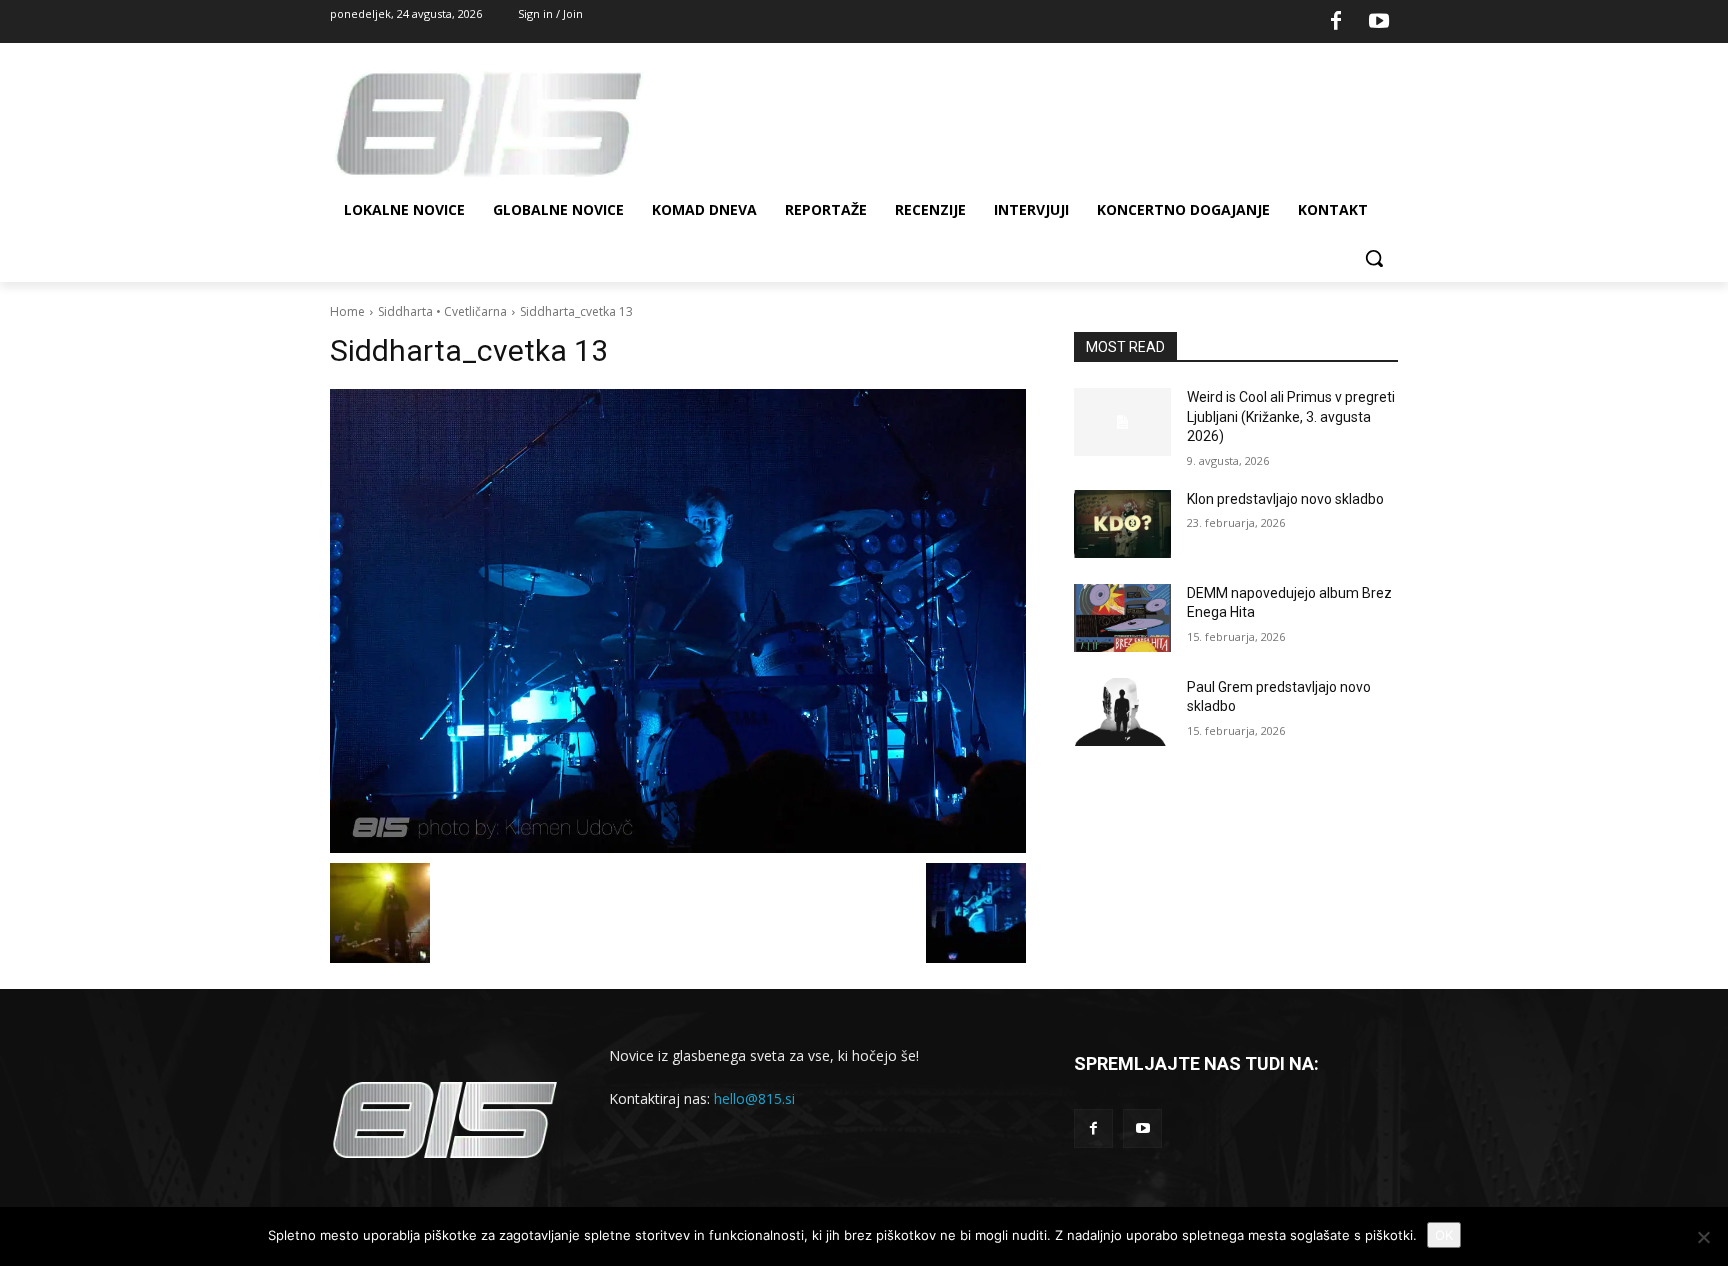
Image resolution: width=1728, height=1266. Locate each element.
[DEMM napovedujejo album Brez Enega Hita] (1122, 618)
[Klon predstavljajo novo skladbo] (1122, 524)
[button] (1374, 258)
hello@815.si (754, 1098)
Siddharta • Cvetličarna (442, 311)
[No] (1703, 1237)
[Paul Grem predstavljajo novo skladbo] (1122, 712)
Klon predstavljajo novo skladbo (1285, 499)
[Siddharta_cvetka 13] (678, 621)
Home (347, 311)
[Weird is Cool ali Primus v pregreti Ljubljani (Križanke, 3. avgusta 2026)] (1122, 422)
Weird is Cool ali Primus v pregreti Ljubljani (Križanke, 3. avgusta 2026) (1291, 416)
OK (1444, 1235)
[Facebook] (1336, 22)
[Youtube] (1379, 22)
